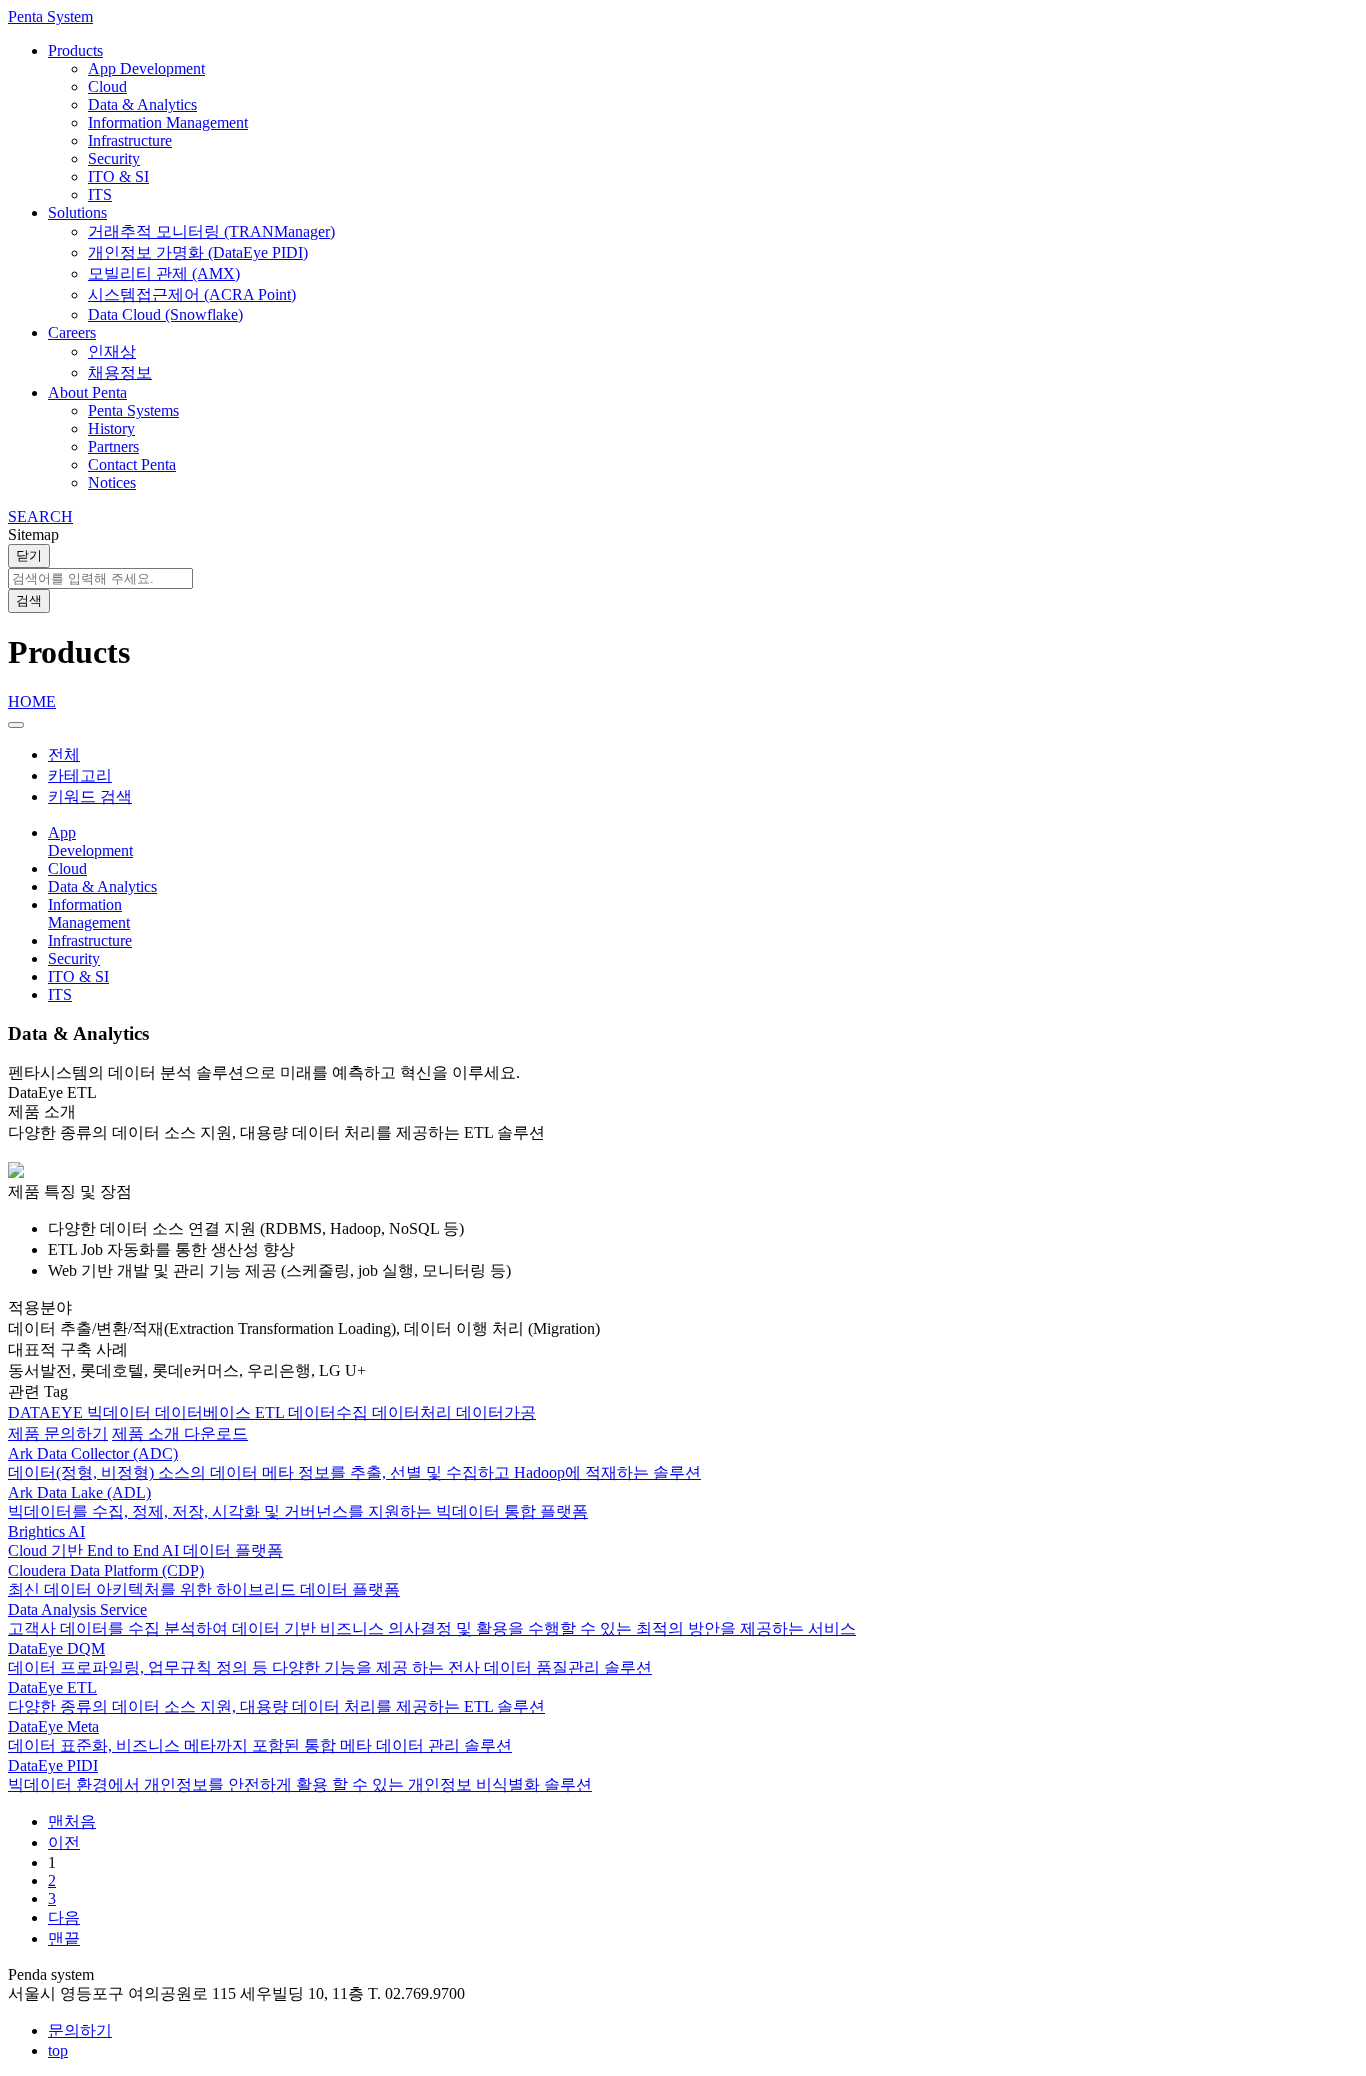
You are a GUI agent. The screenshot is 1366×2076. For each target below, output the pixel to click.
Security (114, 158)
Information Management (168, 122)
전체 (64, 754)
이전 (64, 1842)
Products (75, 50)
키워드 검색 (90, 796)
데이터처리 (414, 1412)
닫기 (29, 555)
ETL (271, 1412)
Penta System (50, 16)
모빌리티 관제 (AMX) (164, 273)
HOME (32, 701)
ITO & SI (118, 176)
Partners (113, 446)
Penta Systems (133, 410)
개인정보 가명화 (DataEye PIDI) (198, 252)
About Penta (87, 392)
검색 (29, 600)
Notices (112, 482)
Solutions (77, 212)
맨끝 (64, 1938)
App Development (146, 68)
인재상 (112, 351)
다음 (64, 1917)
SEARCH (40, 516)
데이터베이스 (205, 1412)
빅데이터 (121, 1412)
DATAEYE (47, 1412)
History (111, 428)
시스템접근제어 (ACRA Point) (192, 294)
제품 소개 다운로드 (180, 1433)
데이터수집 (330, 1412)
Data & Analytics (142, 104)
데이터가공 (496, 1412)
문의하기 (80, 2030)
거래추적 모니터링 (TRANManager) (211, 231)
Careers (72, 332)
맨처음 (72, 1821)
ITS (100, 194)
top (58, 2050)
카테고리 (80, 775)
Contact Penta (132, 464)
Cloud (107, 86)
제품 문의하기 (58, 1433)
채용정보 (120, 372)
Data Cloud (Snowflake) (165, 314)
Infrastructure (130, 140)
